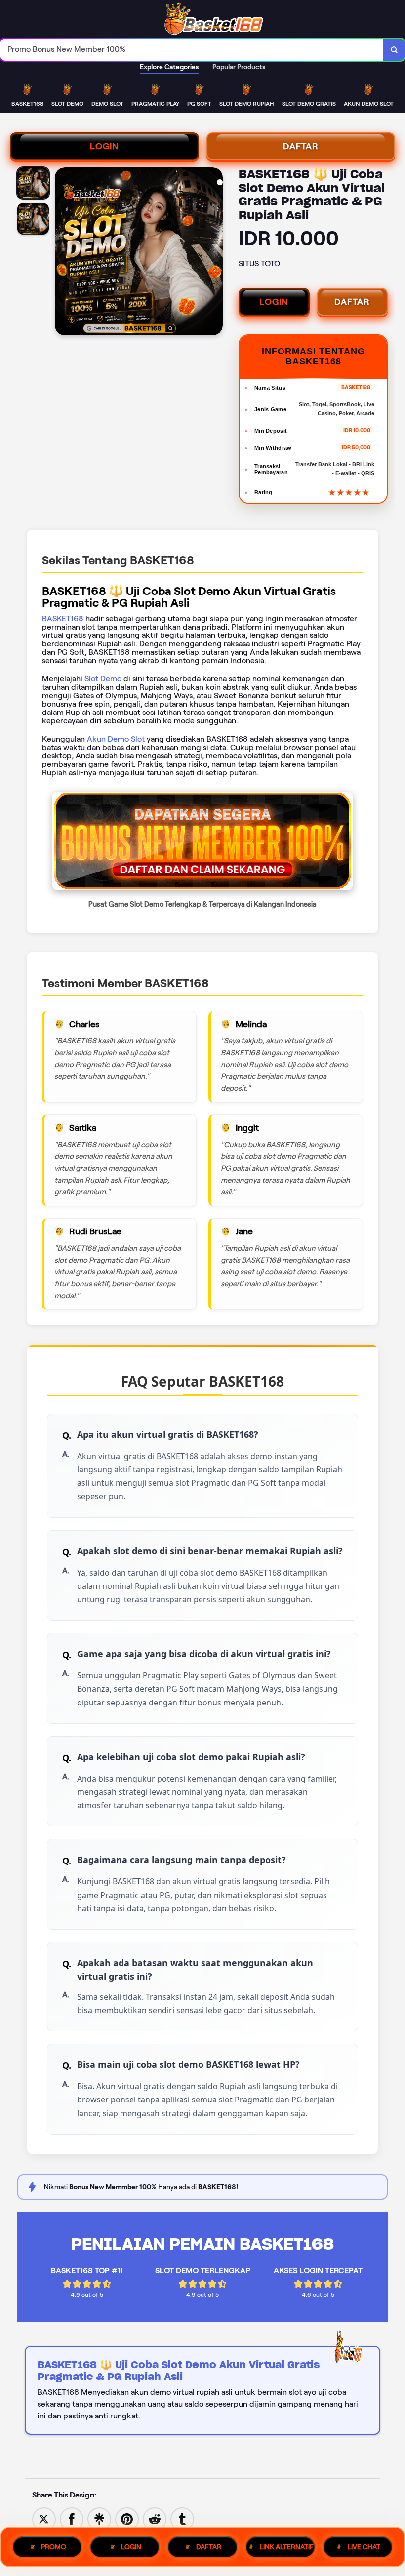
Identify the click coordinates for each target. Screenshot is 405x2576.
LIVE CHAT (364, 2547)
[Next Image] (215, 253)
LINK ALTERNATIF (287, 2547)
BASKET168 (63, 618)
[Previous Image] (63, 253)
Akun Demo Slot (116, 739)
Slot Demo (103, 679)
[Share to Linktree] (99, 2518)
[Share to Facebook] (72, 2518)
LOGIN (104, 146)
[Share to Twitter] (44, 2518)
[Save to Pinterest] (127, 2518)
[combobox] (192, 50)
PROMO (54, 2547)
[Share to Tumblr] (182, 2518)
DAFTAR (301, 146)
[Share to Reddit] (155, 2518)
